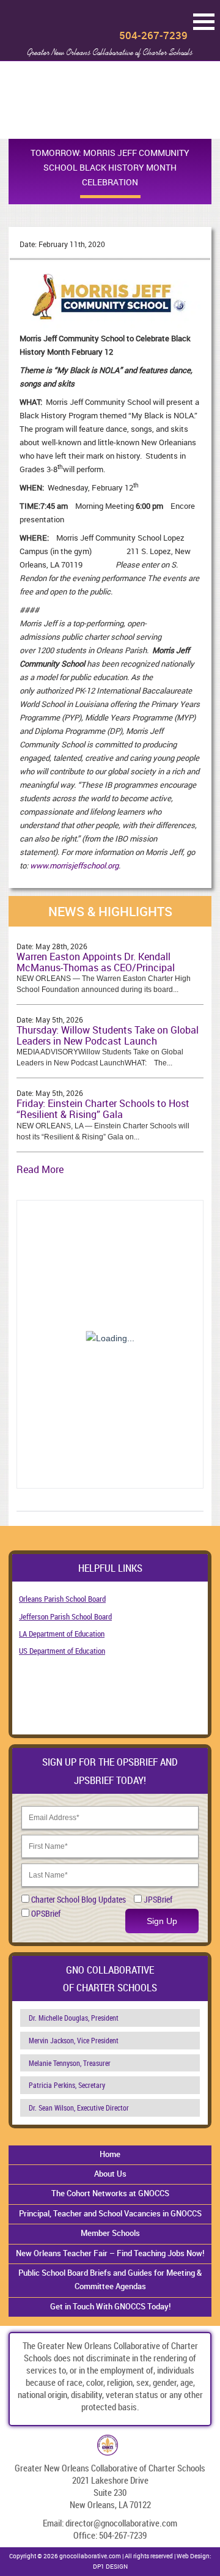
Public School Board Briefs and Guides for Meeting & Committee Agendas (110, 2279)
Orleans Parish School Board (62, 1599)
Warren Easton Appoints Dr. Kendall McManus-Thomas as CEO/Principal (96, 962)
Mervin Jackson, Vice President (74, 2040)
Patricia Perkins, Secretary (67, 2085)
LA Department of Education (62, 1634)
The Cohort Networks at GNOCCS (110, 2193)
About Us (110, 2174)
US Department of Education (62, 1651)
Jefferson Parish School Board (65, 1616)
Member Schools (110, 2233)
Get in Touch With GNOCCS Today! (110, 2306)
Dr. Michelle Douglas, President (74, 2018)
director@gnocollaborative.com (121, 2523)
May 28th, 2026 (61, 946)
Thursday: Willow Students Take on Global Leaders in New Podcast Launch (108, 1035)
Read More (40, 1169)
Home (110, 2154)
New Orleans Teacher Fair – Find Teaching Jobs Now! (110, 2253)
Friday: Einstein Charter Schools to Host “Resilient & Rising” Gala (103, 1109)
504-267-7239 (153, 35)
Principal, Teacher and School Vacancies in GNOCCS (110, 2213)
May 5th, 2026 (59, 1020)
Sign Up (162, 1921)
